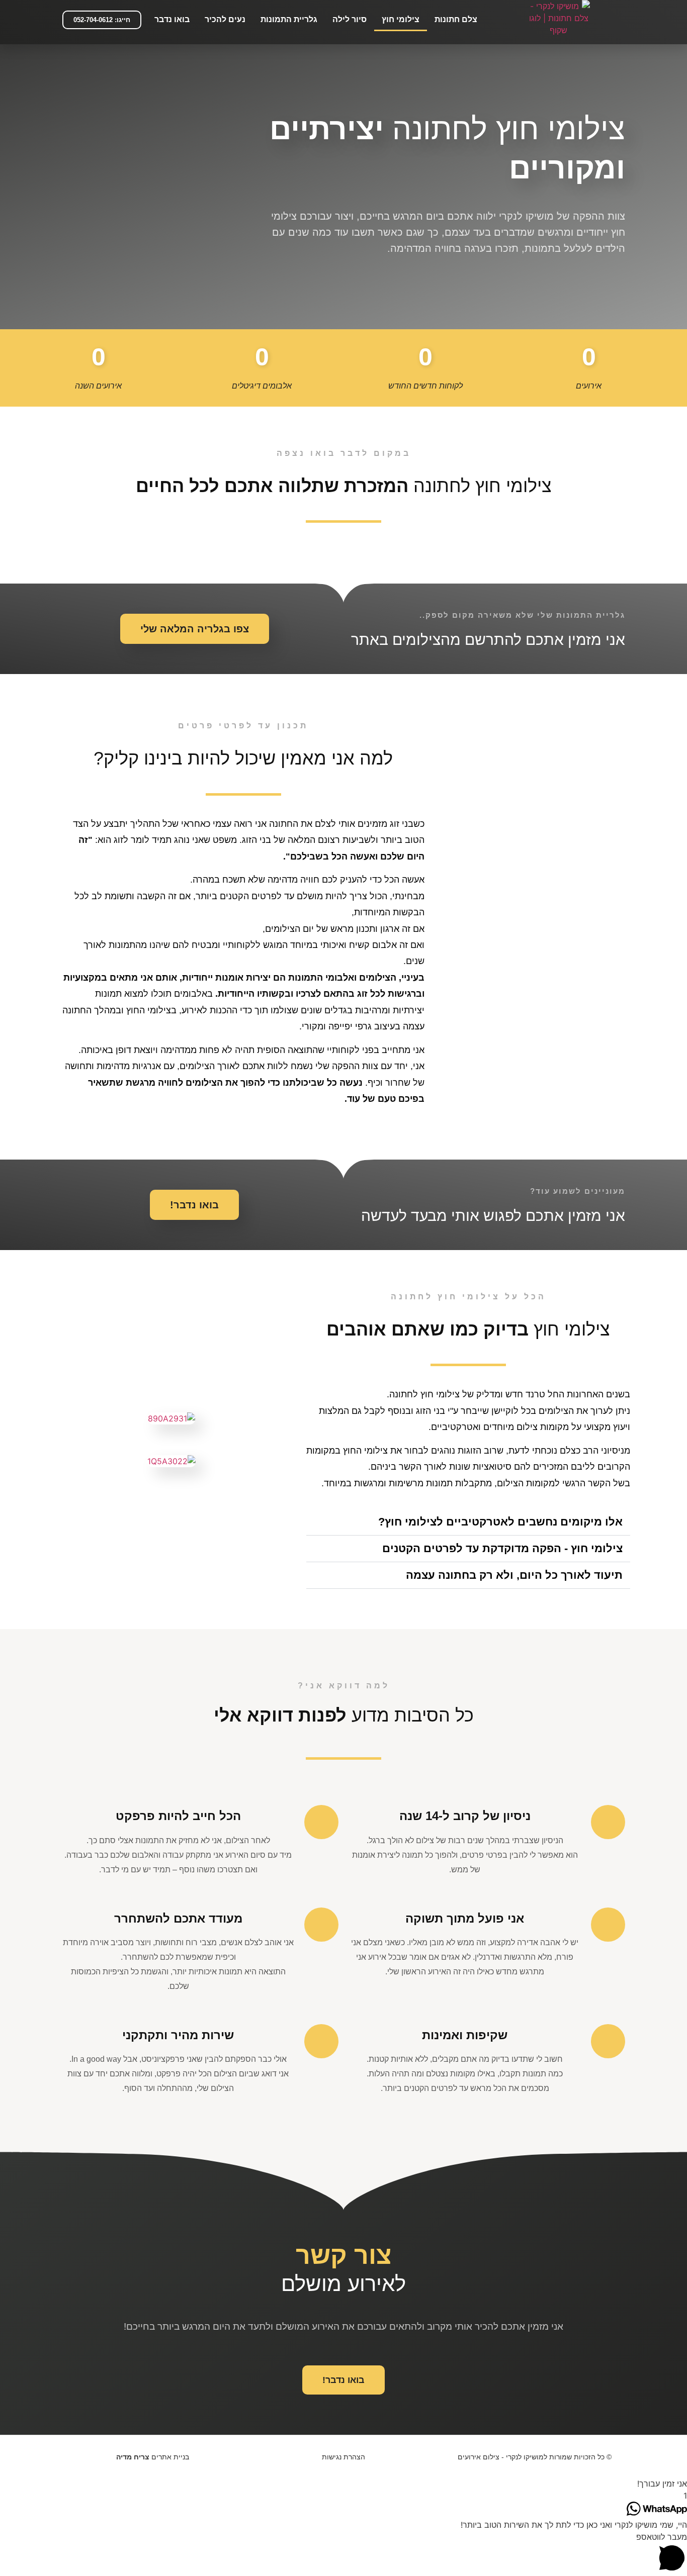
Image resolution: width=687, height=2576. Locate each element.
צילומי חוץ (401, 19)
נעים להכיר (225, 19)
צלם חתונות (456, 19)
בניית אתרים (153, 2457)
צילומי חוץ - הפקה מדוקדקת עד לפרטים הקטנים (502, 1548)
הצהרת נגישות (343, 2457)
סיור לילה (350, 19)
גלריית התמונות (289, 19)
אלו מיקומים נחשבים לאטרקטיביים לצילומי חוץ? (500, 1522)
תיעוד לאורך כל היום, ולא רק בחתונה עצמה (514, 1575)
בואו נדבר (172, 19)
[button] (102, 20)
